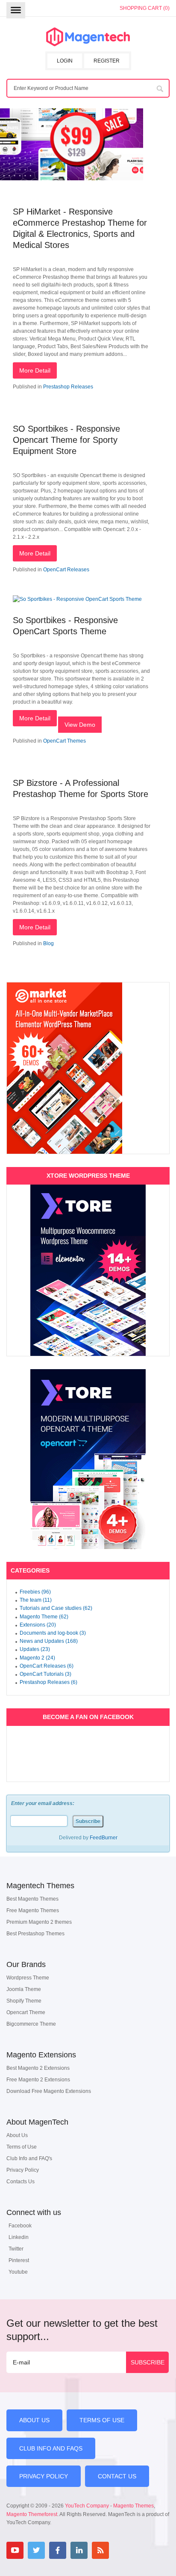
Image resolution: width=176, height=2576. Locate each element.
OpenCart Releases (66, 570)
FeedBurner (104, 1838)
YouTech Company (87, 2506)
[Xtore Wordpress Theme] (88, 1270)
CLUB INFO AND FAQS (51, 2448)
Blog (48, 943)
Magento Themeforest (32, 2514)
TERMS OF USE (102, 2420)
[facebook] (58, 2550)
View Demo (80, 725)
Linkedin (19, 2237)
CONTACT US (117, 2476)
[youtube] (15, 2550)
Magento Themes (133, 2506)
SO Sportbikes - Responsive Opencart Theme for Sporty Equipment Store (66, 440)
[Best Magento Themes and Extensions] (88, 37)
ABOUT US (34, 2420)
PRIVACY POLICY (44, 2476)
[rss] (100, 2550)
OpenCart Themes (65, 741)
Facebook (20, 2226)
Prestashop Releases (68, 387)
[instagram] (122, 2550)
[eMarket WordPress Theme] (88, 1068)
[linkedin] (79, 2550)
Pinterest (19, 2260)
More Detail (35, 370)
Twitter (16, 2249)
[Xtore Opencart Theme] (88, 1459)
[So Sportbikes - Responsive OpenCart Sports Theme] (77, 599)
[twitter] (36, 2550)
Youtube (18, 2272)
